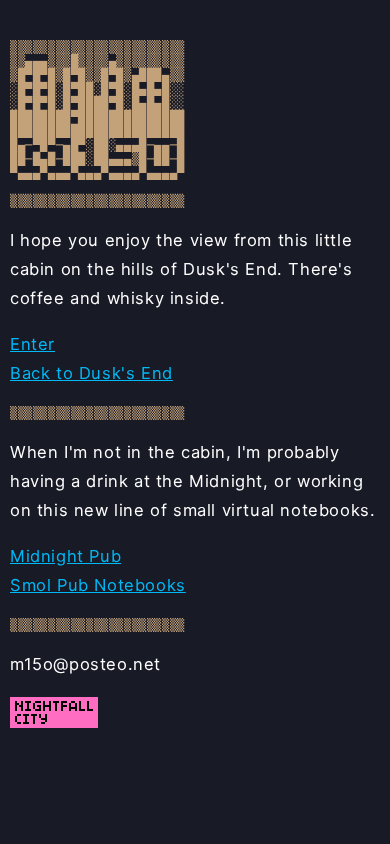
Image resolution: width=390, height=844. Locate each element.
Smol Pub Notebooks (98, 585)
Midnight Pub (65, 556)
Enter (32, 344)
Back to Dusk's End (91, 373)
